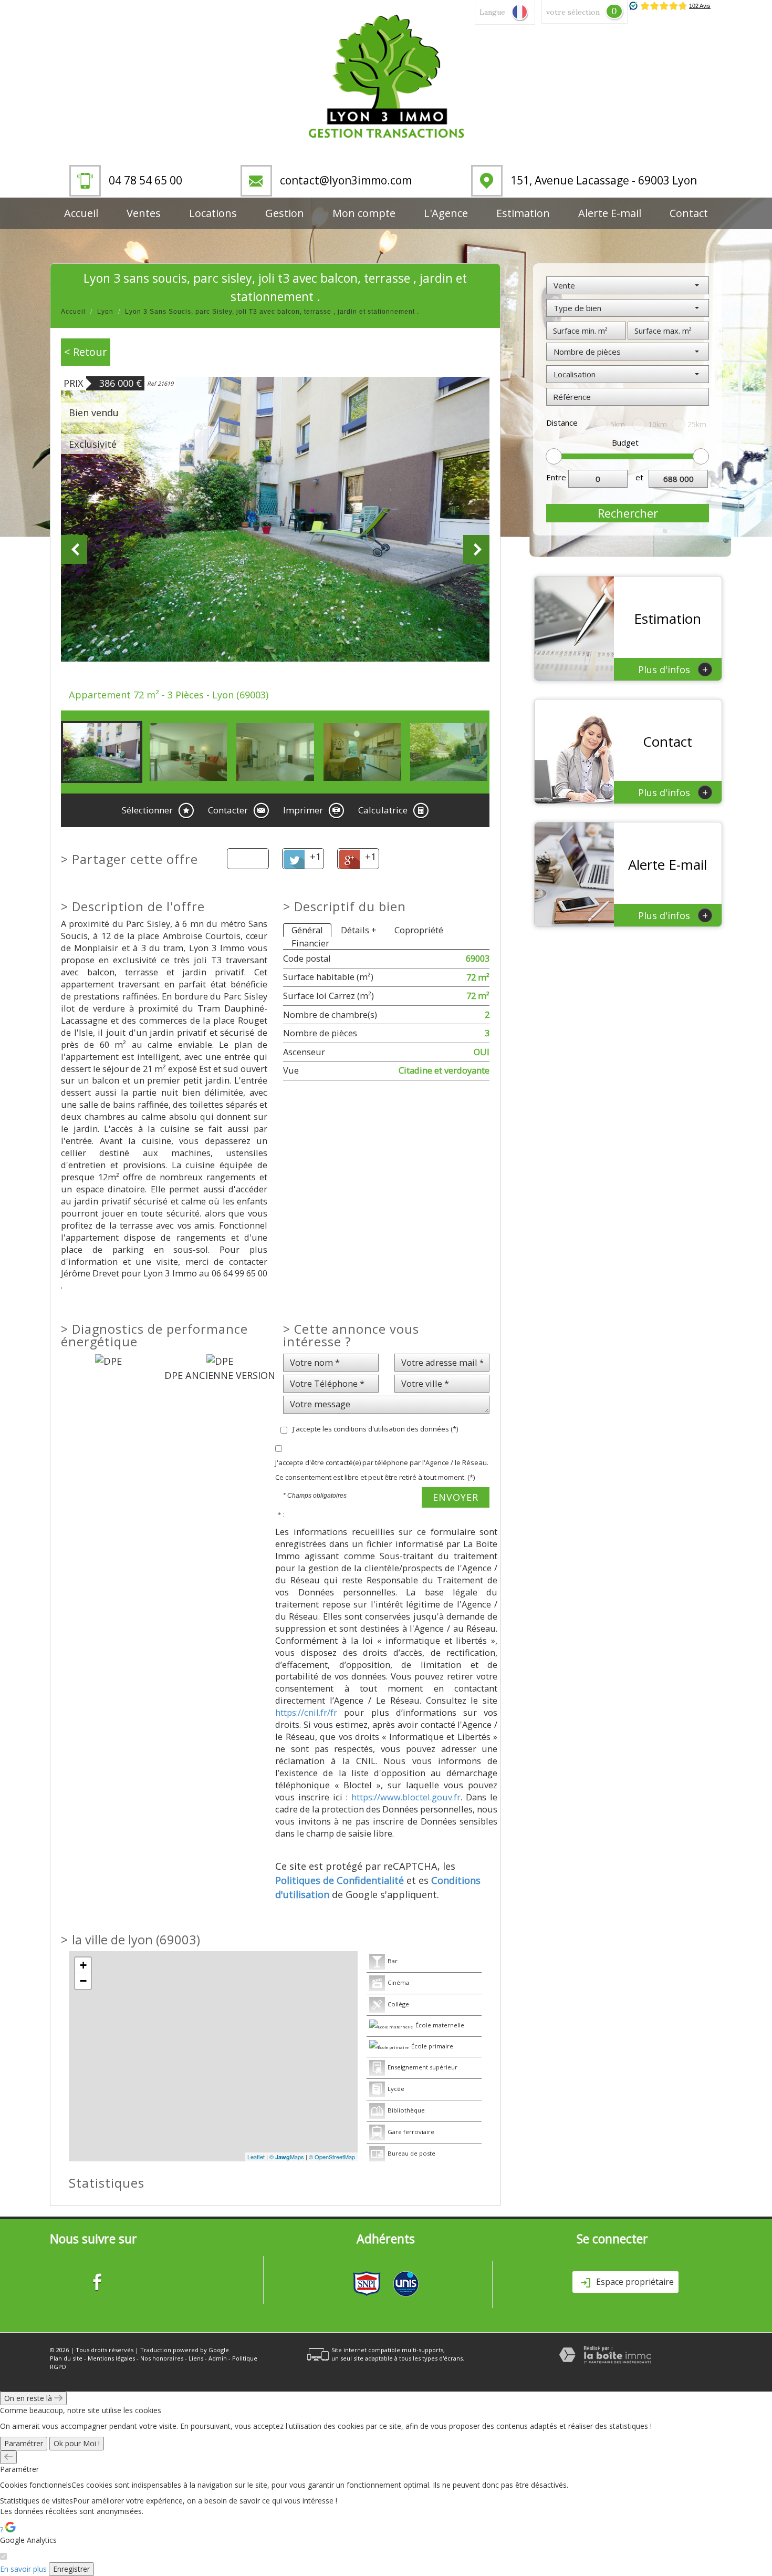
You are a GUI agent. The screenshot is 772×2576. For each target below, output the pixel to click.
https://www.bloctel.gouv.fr (406, 1797)
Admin (218, 2358)
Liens (196, 2358)
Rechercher (628, 513)
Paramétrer (24, 2443)
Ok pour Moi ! (77, 2443)
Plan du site (66, 2358)
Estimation (523, 213)
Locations (213, 213)
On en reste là (29, 2398)
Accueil (81, 213)
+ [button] (83, 1965)
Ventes (144, 213)
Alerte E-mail (610, 213)
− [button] (83, 1981)
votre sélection (573, 12)
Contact (689, 213)
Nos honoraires (162, 2358)
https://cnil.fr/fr (306, 1712)
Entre (556, 477)
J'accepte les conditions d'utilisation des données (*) (375, 1429)
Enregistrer (71, 2569)
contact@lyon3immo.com (346, 180)
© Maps (287, 2157)
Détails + (359, 930)
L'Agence (446, 213)
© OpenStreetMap (332, 2157)
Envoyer (456, 1497)
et (639, 477)
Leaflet (256, 2157)
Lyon (105, 312)
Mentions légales (111, 2358)
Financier (310, 943)
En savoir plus (23, 2569)
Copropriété (419, 930)
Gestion (285, 213)
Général (307, 930)
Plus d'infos (673, 669)
